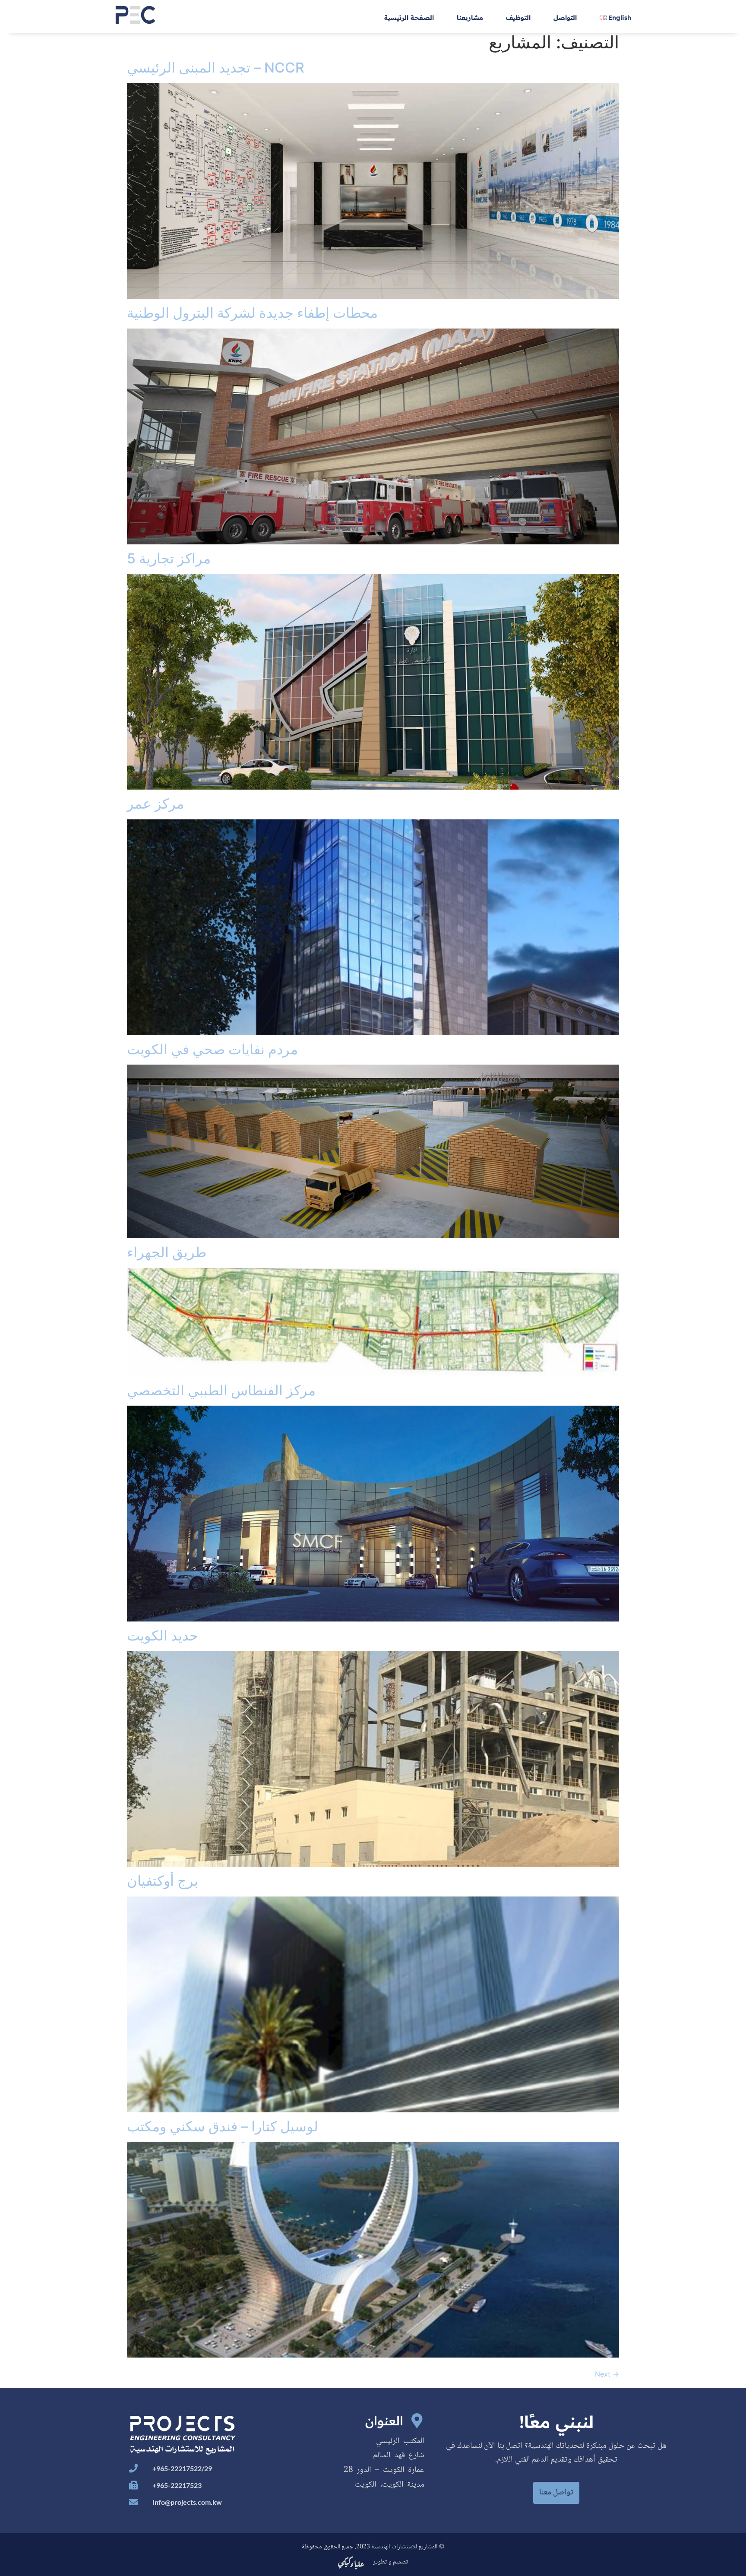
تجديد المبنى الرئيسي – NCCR (216, 68)
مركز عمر (155, 804)
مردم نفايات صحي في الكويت (212, 1049)
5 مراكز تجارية (169, 558)
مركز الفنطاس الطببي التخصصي (221, 1390)
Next (607, 2374)
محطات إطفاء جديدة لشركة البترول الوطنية (252, 313)
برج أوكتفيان (163, 1881)
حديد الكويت (163, 1636)
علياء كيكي (351, 2562)
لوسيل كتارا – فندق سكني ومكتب (223, 2126)
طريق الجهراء (167, 1252)
